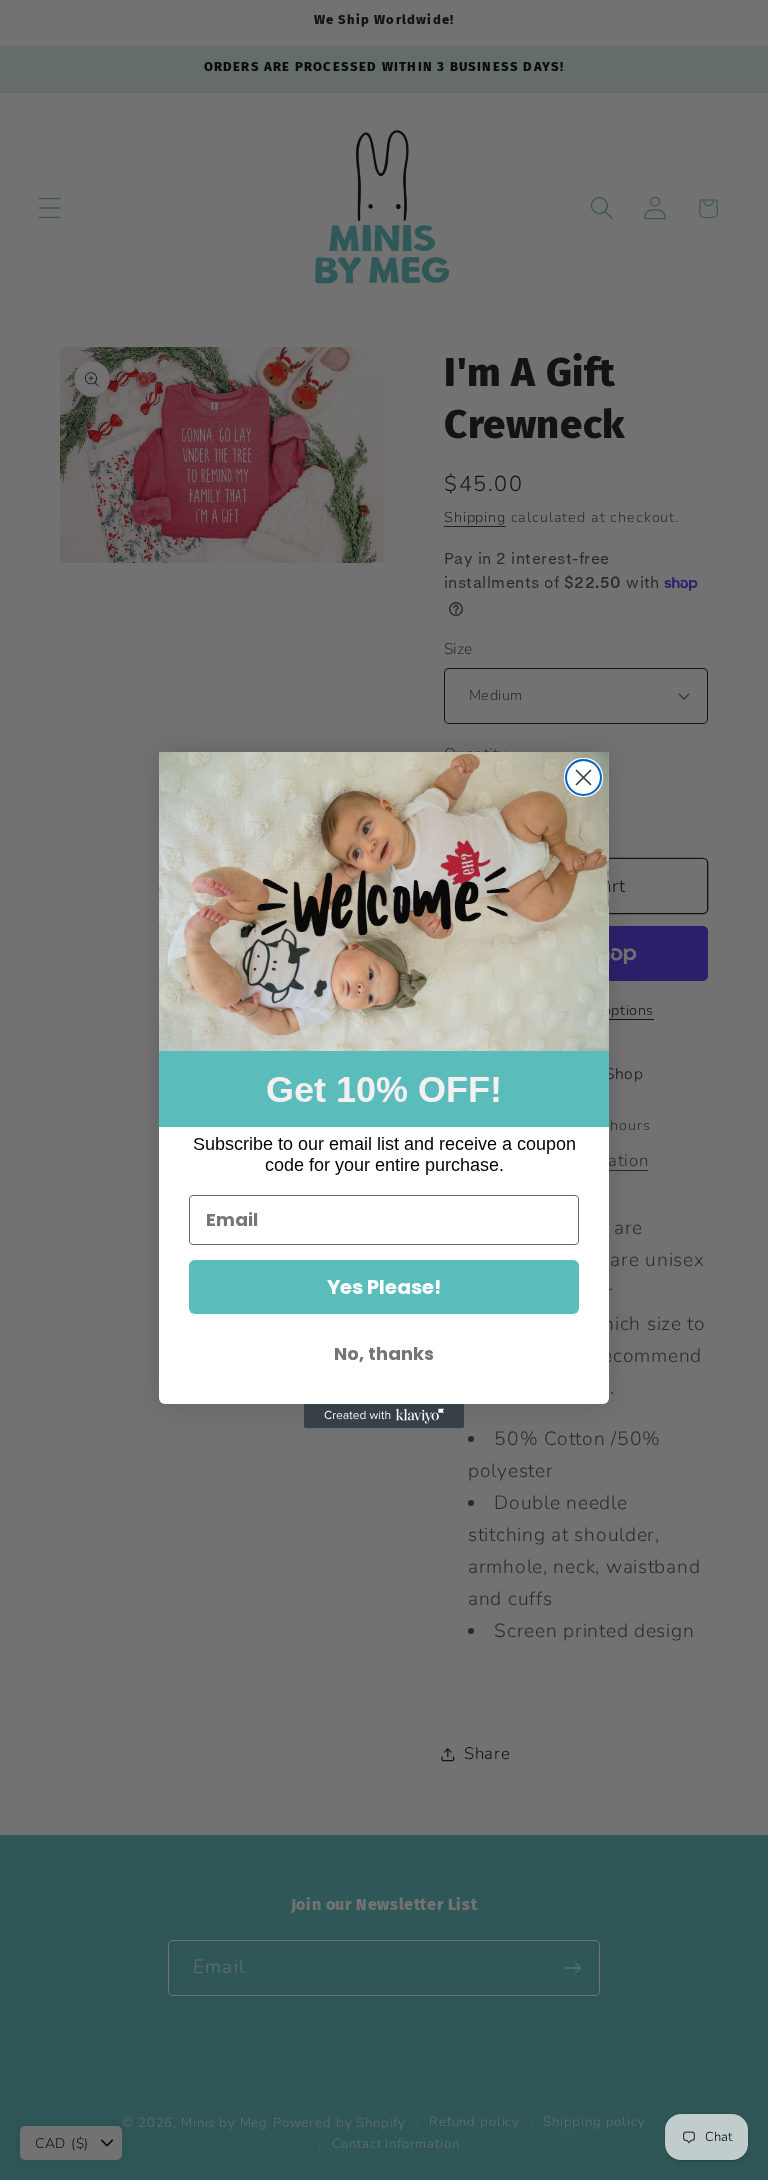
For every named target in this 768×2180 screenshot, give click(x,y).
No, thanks (384, 1353)
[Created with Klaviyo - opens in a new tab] (384, 1416)
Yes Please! (384, 1287)
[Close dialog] (583, 777)
